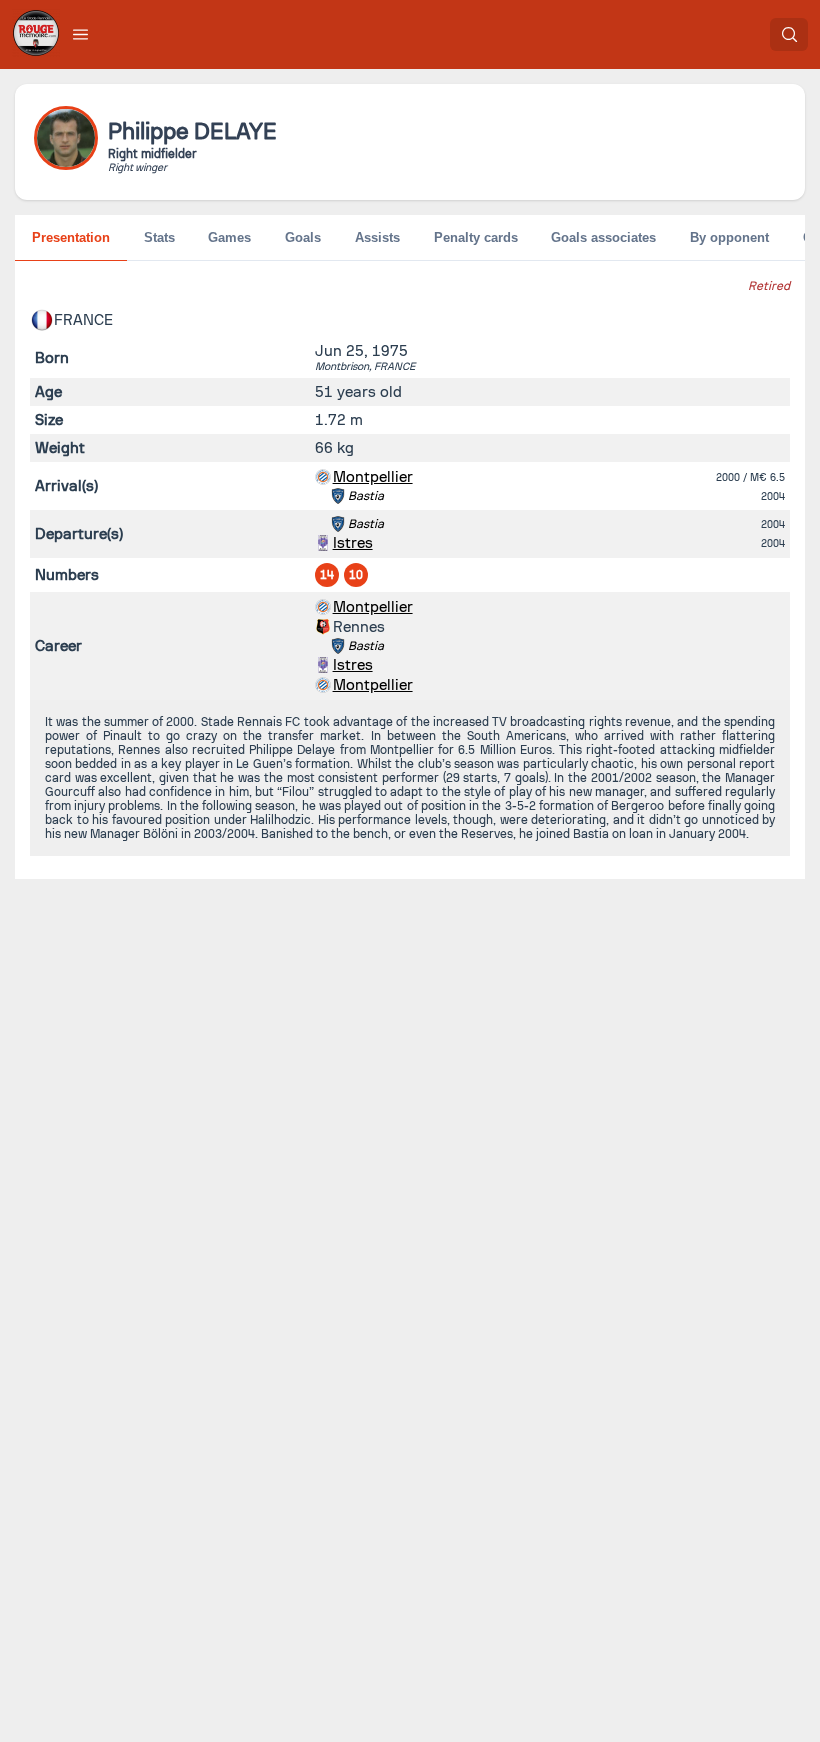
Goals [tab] (303, 237)
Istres (353, 543)
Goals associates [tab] (603, 237)
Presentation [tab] (71, 237)
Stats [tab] (159, 237)
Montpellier (373, 477)
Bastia (366, 496)
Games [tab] (229, 237)
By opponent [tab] (729, 237)
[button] (81, 34)
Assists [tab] (377, 237)
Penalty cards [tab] (476, 237)
